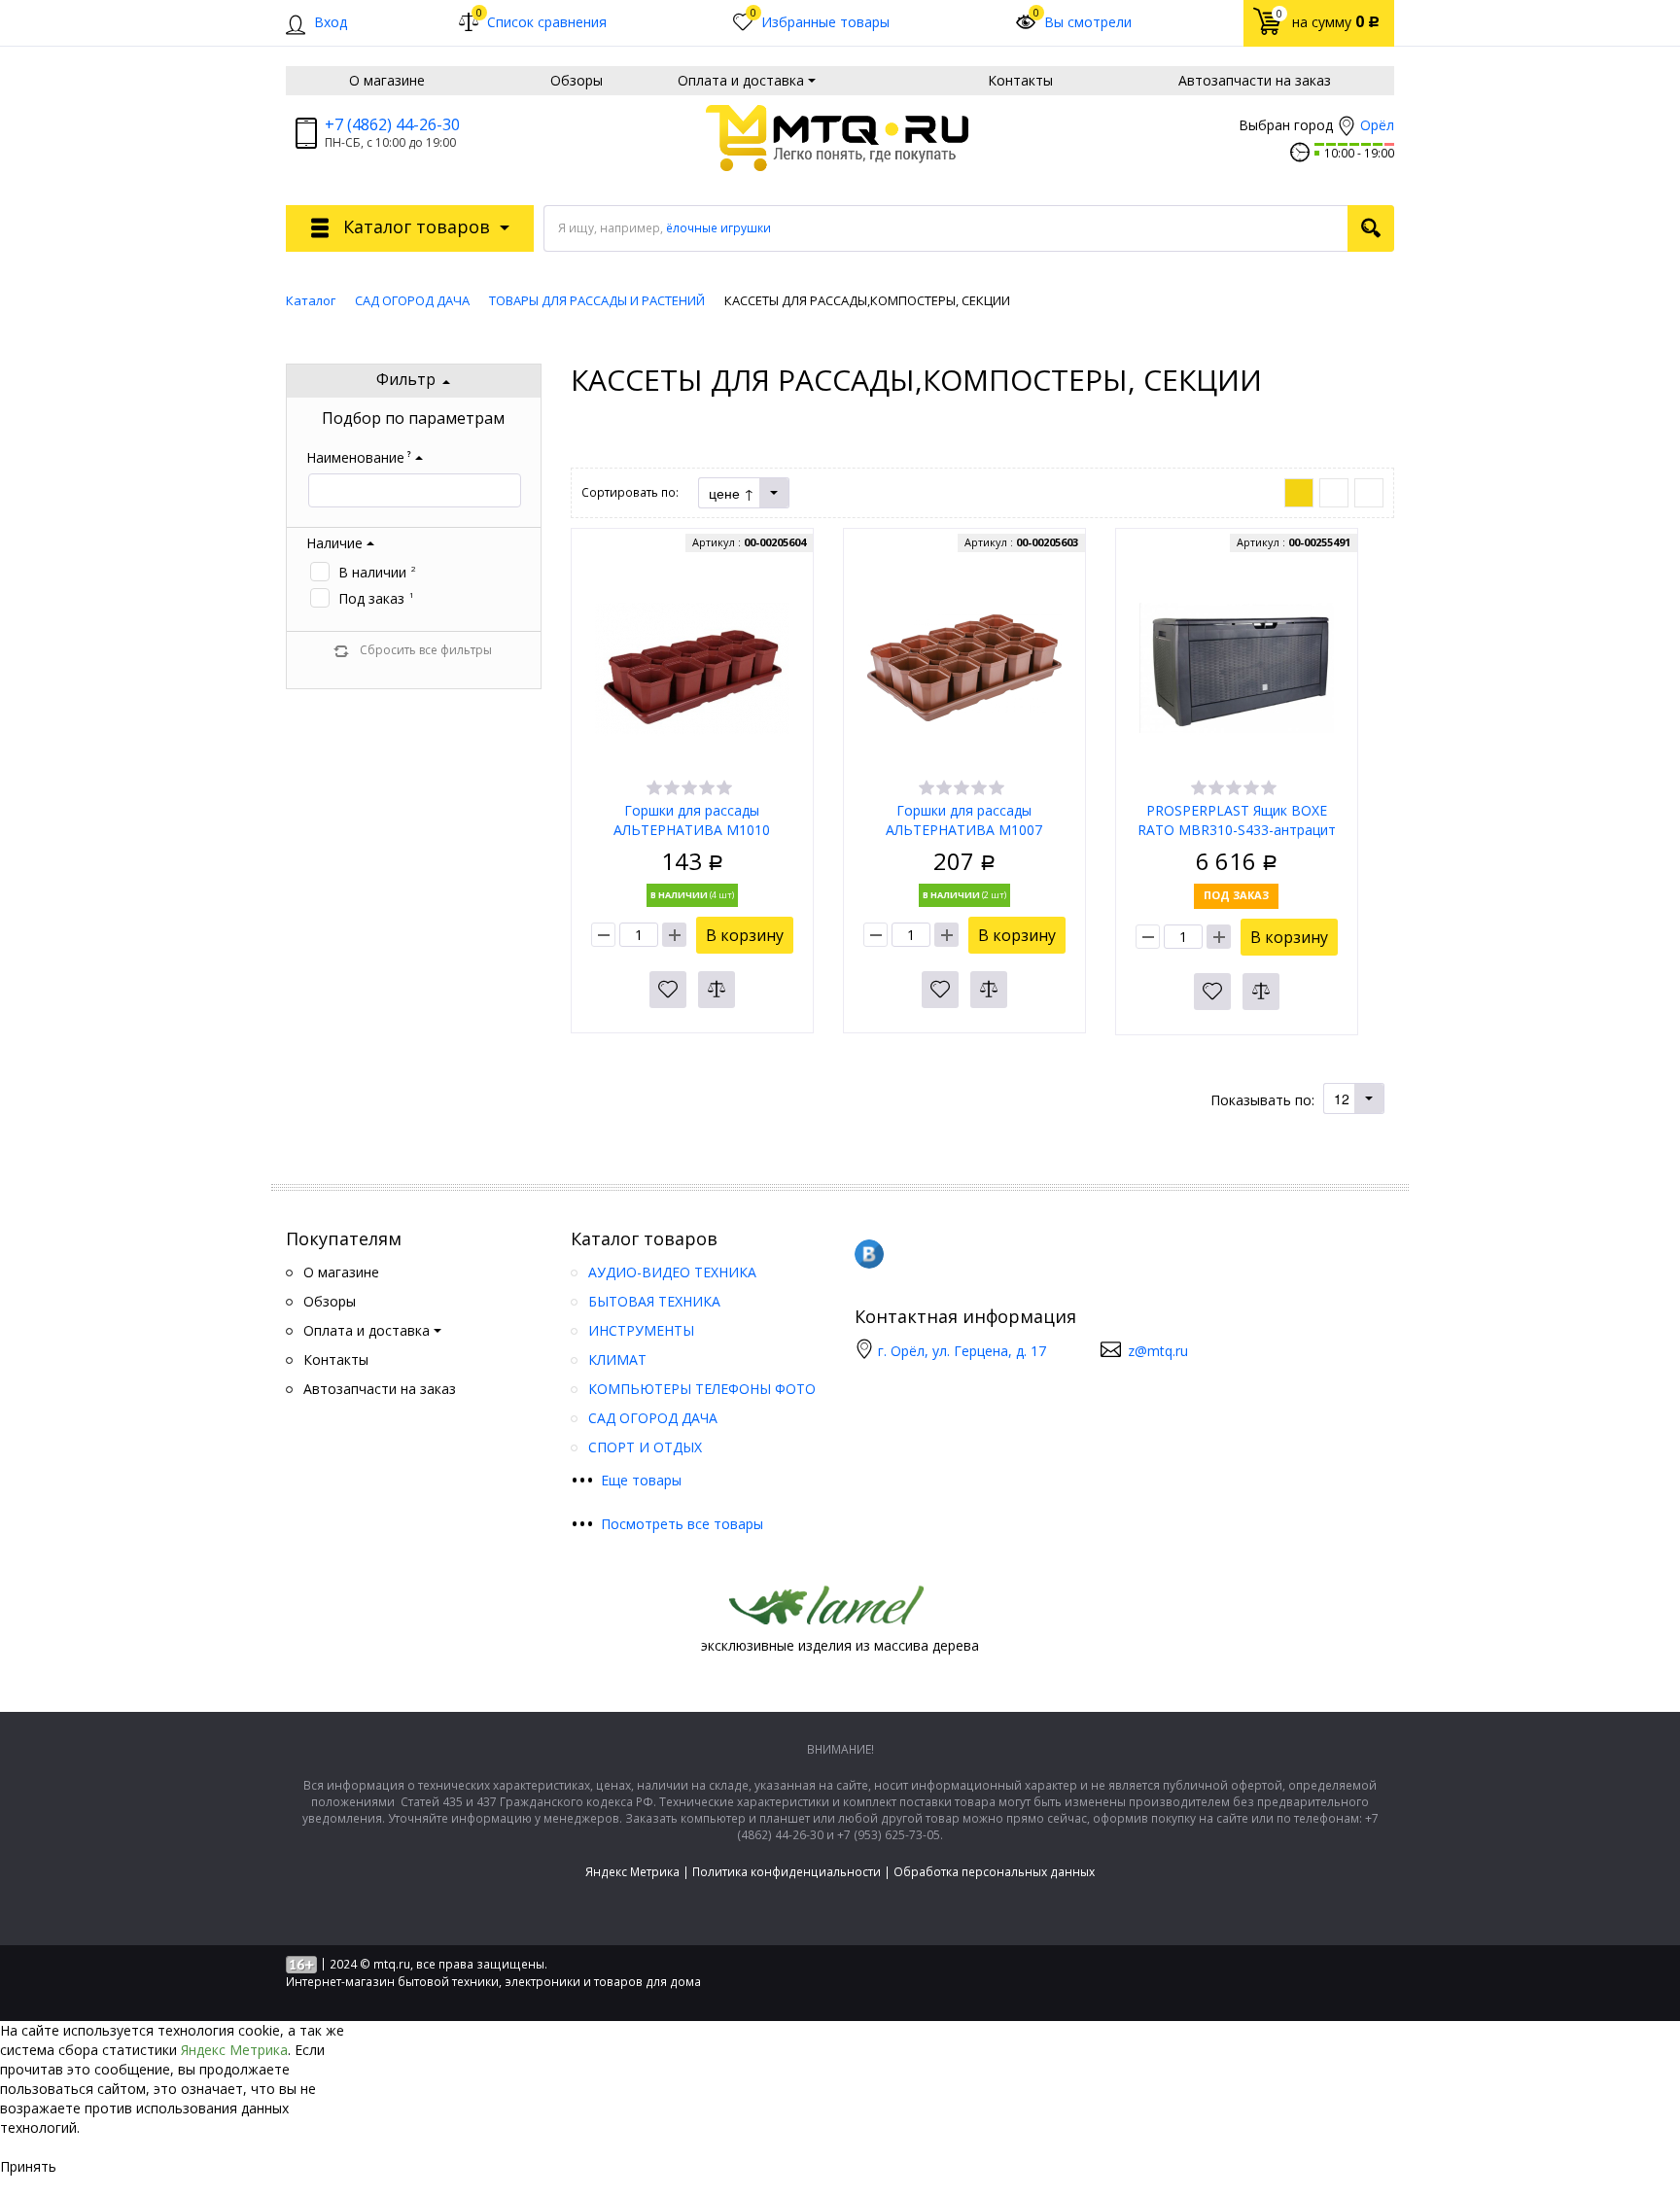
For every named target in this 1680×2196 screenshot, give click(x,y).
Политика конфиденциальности (787, 1872)
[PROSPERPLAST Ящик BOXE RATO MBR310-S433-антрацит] (1237, 667)
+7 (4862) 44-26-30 (392, 124)
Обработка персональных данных (994, 1872)
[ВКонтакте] (869, 1254)
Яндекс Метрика (632, 1872)
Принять (28, 2166)
